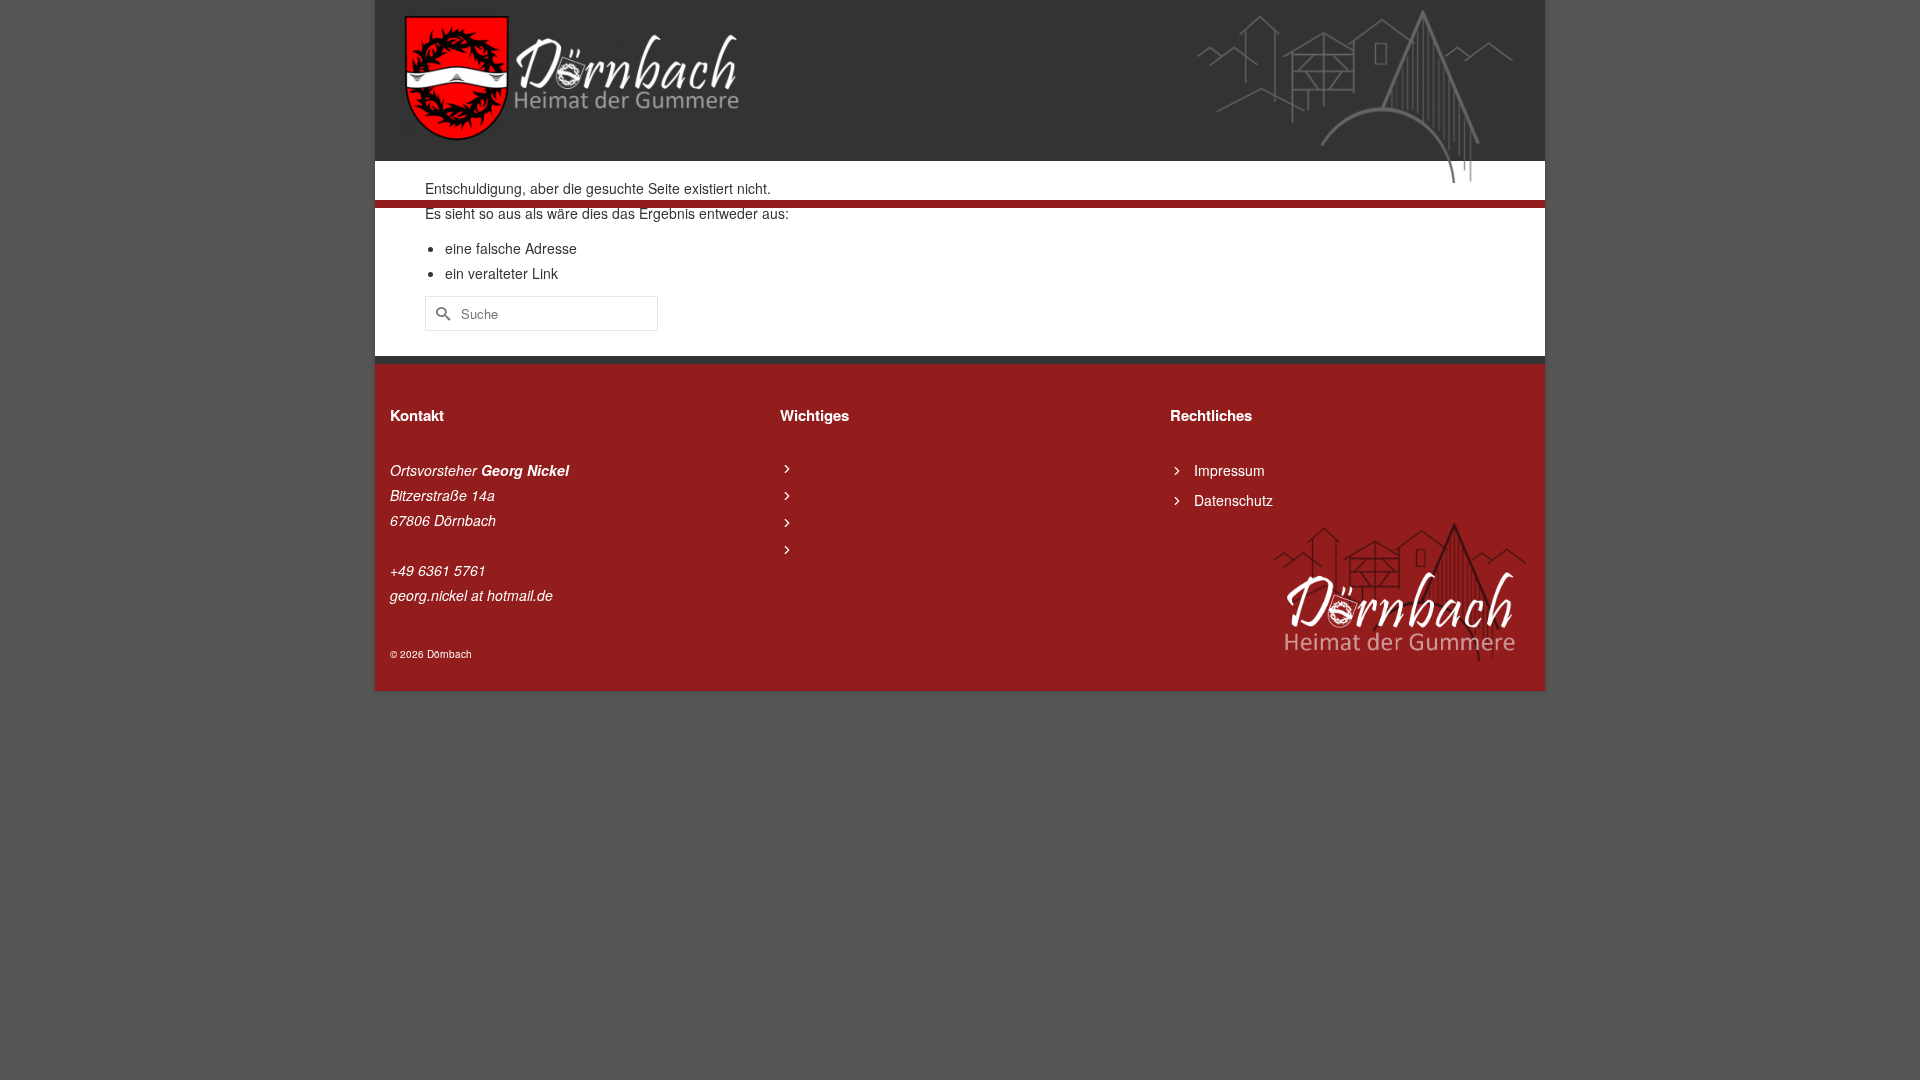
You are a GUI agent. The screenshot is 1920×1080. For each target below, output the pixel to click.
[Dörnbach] (575, 77)
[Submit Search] (440, 313)
